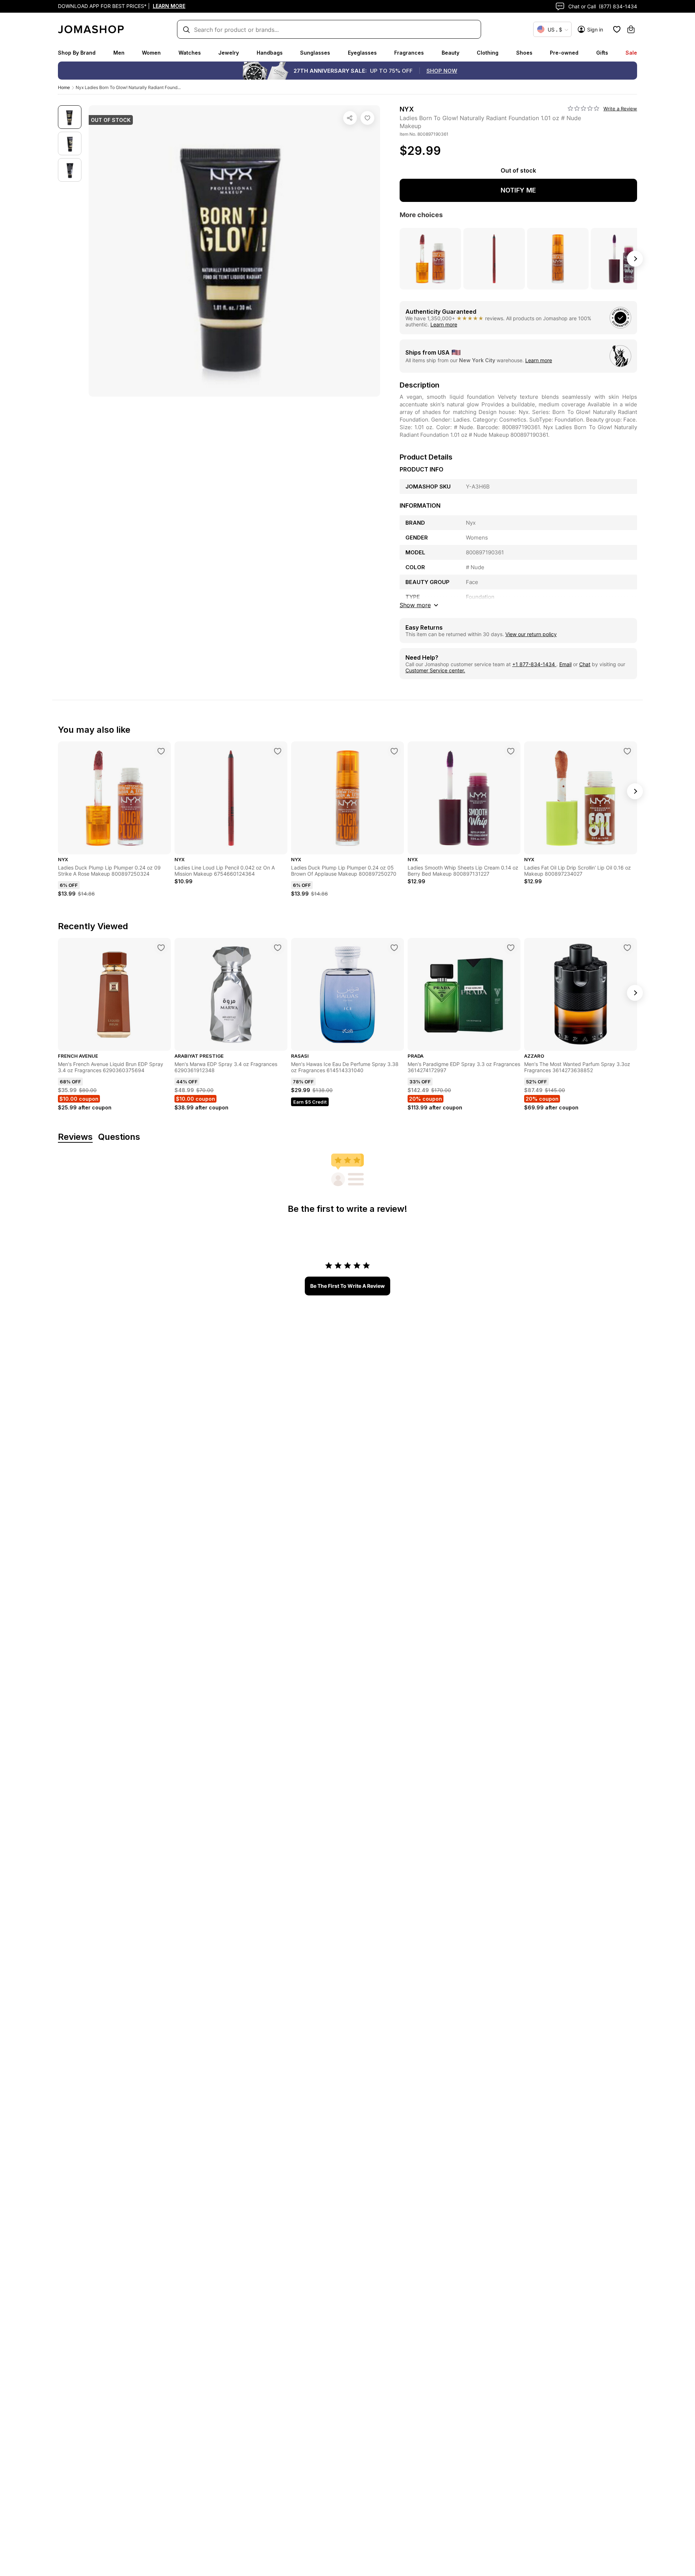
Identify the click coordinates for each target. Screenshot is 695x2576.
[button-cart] (631, 29)
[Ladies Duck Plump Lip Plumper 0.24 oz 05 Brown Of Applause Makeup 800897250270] (394, 751)
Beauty (450, 53)
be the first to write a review (347, 1286)
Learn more (444, 324)
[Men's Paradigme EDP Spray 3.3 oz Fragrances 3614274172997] (511, 948)
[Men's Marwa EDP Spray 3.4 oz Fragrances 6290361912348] (278, 948)
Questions (119, 1137)
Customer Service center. (435, 670)
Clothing (488, 53)
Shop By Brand (77, 53)
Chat (585, 664)
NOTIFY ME (518, 190)
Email (565, 664)
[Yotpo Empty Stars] (584, 109)
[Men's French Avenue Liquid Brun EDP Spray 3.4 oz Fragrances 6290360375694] (161, 948)
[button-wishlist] (617, 29)
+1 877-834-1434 (534, 664)
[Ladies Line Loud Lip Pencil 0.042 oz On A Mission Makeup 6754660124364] (278, 751)
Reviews (75, 1137)
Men (119, 53)
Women (151, 53)
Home (64, 87)
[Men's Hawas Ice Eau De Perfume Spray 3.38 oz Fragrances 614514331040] (394, 948)
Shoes (524, 53)
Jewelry (229, 53)
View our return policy (531, 634)
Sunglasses (315, 53)
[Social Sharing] (350, 118)
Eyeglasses (362, 53)
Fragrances (409, 53)
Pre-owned (564, 53)
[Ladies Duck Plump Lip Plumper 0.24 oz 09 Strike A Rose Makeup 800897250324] (161, 751)
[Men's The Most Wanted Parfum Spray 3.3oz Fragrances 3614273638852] (627, 948)
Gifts (602, 53)
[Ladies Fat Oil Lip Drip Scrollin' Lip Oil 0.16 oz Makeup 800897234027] (627, 751)
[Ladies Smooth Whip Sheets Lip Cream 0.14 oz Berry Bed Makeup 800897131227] (511, 751)
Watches (190, 53)
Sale (631, 53)
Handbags (270, 53)
